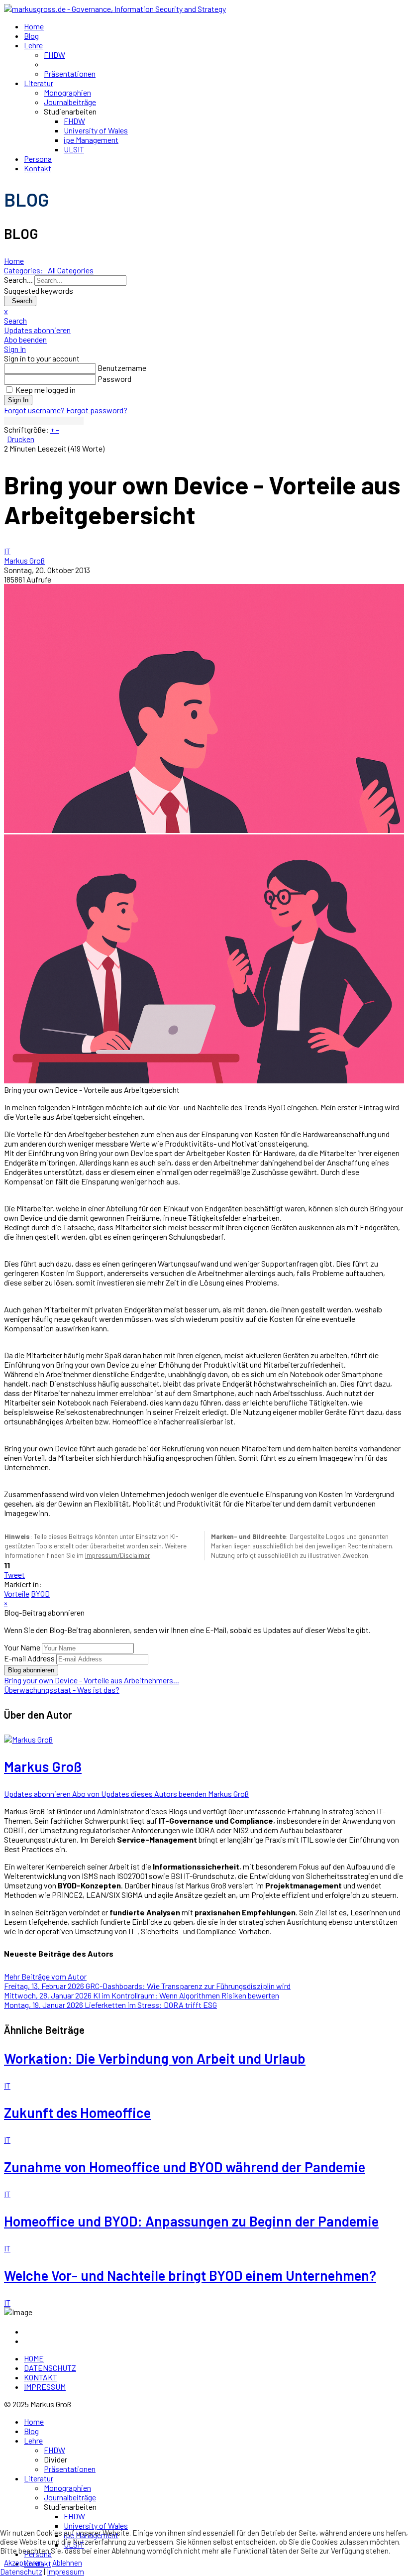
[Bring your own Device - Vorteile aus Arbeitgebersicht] (204, 708)
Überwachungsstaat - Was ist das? (62, 1690)
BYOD (40, 1593)
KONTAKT (41, 2377)
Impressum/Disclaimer (118, 1555)
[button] (204, 320)
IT (7, 551)
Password (114, 379)
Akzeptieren (23, 2563)
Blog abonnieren (31, 1670)
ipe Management (91, 140)
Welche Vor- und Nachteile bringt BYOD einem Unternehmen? (190, 2275)
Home (34, 26)
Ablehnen (67, 2563)
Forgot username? (34, 410)
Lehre (33, 45)
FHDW (54, 55)
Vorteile (17, 1593)
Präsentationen (70, 73)
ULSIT (74, 149)
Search (20, 301)
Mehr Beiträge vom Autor (45, 1976)
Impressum (65, 2572)
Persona (38, 159)
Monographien (67, 92)
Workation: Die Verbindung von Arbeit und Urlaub (155, 2058)
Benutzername (122, 368)
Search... (18, 280)
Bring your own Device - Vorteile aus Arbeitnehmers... (92, 1680)
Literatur (39, 83)
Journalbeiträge (70, 102)
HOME (34, 2358)
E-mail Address (29, 1658)
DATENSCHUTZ (50, 2368)
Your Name (22, 1647)
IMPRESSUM (45, 2387)
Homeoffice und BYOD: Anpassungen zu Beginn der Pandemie (191, 2221)
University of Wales (96, 130)
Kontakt (38, 168)
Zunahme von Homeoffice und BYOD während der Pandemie (185, 2167)
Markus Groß (24, 560)
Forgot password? (97, 410)
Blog (31, 36)
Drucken (21, 439)
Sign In (18, 400)
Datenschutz (21, 2572)
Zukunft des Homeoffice (77, 2112)
